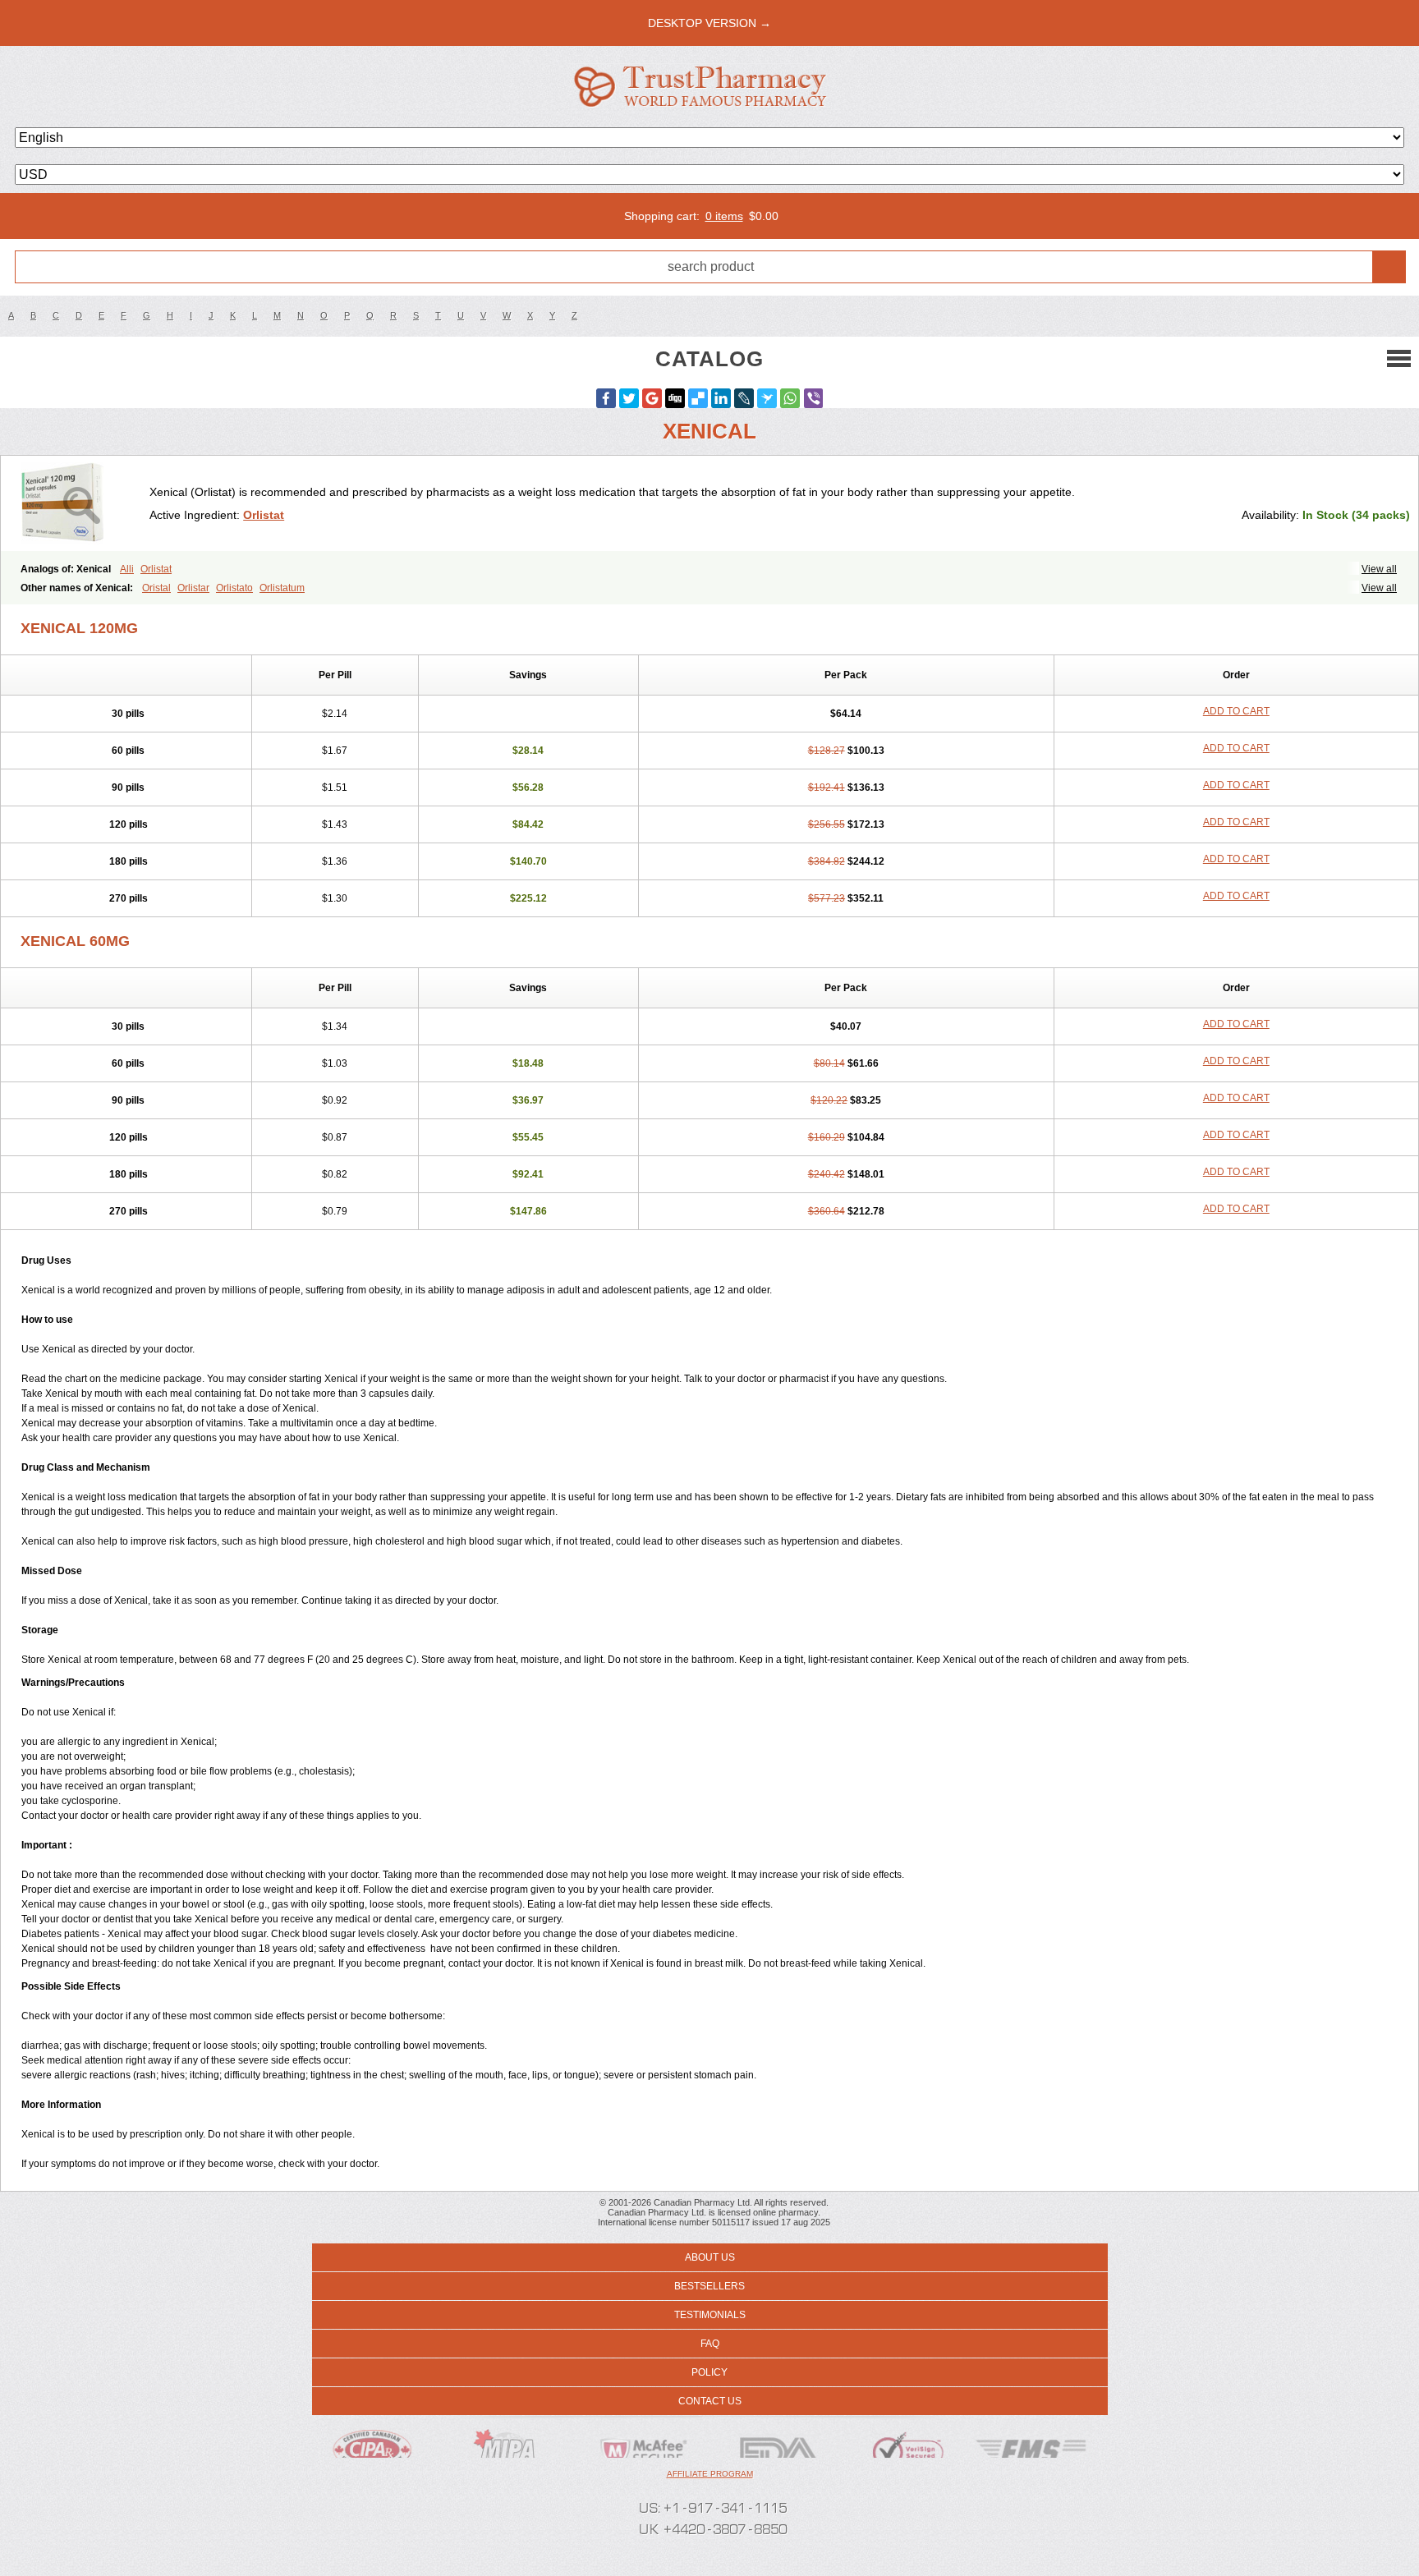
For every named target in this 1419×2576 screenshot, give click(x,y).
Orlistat (264, 515)
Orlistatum (282, 588)
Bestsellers (709, 2286)
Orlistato (234, 588)
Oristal (156, 588)
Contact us (710, 2401)
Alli (127, 569)
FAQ (710, 2344)
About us (710, 2257)
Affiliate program (710, 2474)
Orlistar (193, 588)
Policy (709, 2372)
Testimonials (710, 2315)
